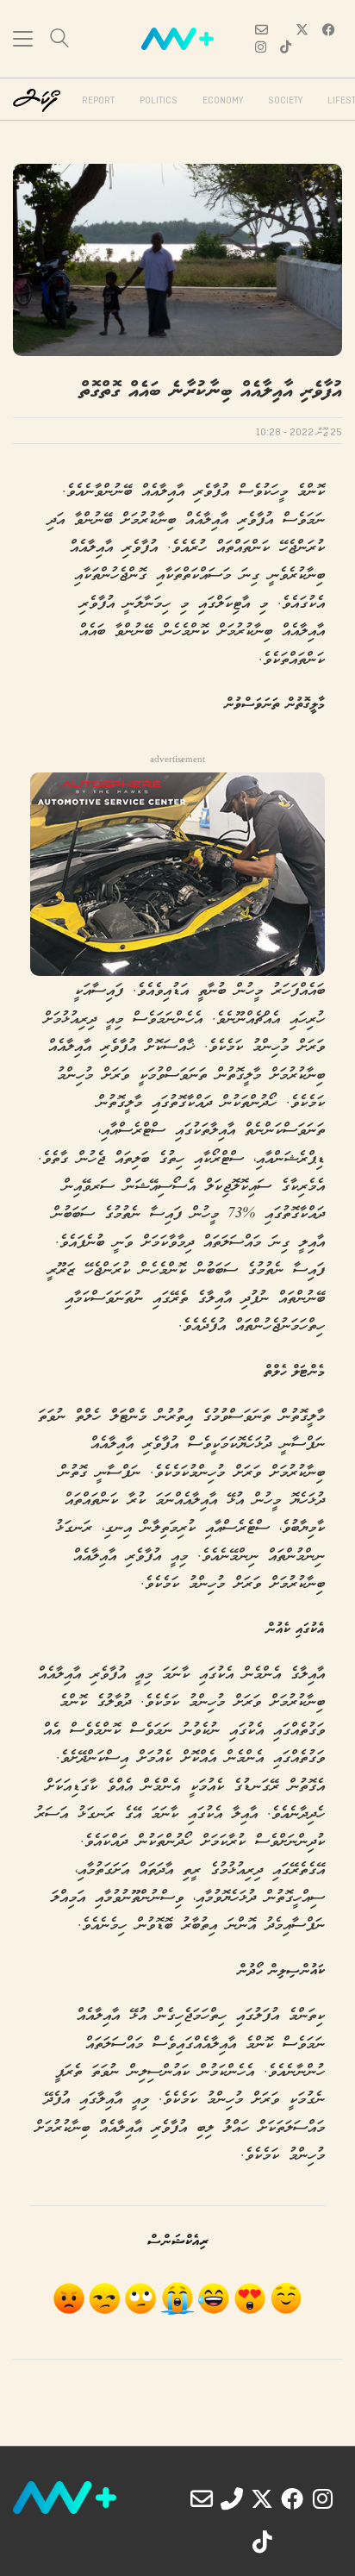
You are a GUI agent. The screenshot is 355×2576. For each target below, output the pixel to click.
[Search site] (59, 40)
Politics (159, 101)
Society (285, 101)
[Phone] (232, 2498)
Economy (223, 101)
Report (98, 101)
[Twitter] (262, 2498)
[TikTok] (262, 2542)
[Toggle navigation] (23, 39)
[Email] (202, 2498)
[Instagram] (322, 2498)
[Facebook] (292, 2498)
